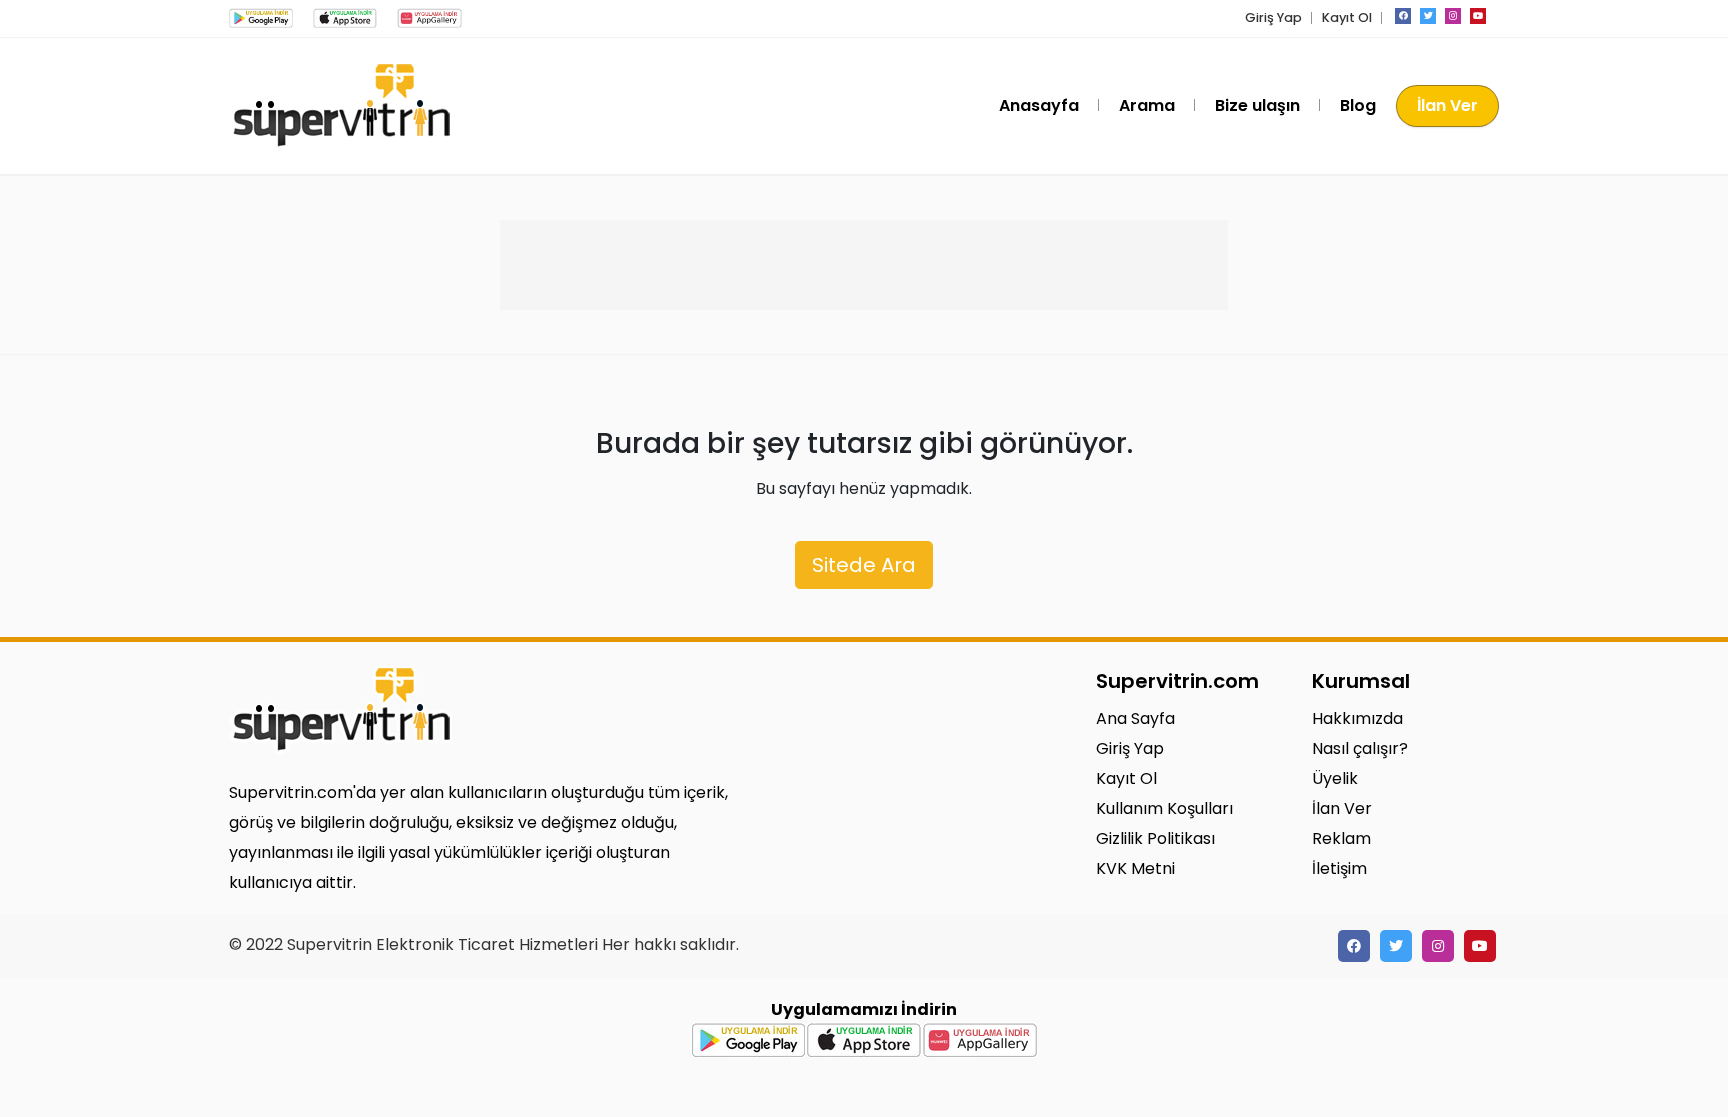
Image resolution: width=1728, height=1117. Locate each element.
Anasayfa (1039, 105)
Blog (1358, 105)
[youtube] (1478, 16)
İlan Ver (1447, 105)
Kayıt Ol (1347, 17)
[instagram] (1453, 16)
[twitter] (1428, 16)
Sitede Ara (864, 565)
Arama (1147, 105)
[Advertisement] (864, 265)
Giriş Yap (1273, 17)
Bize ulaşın (1257, 105)
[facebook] (1403, 16)
